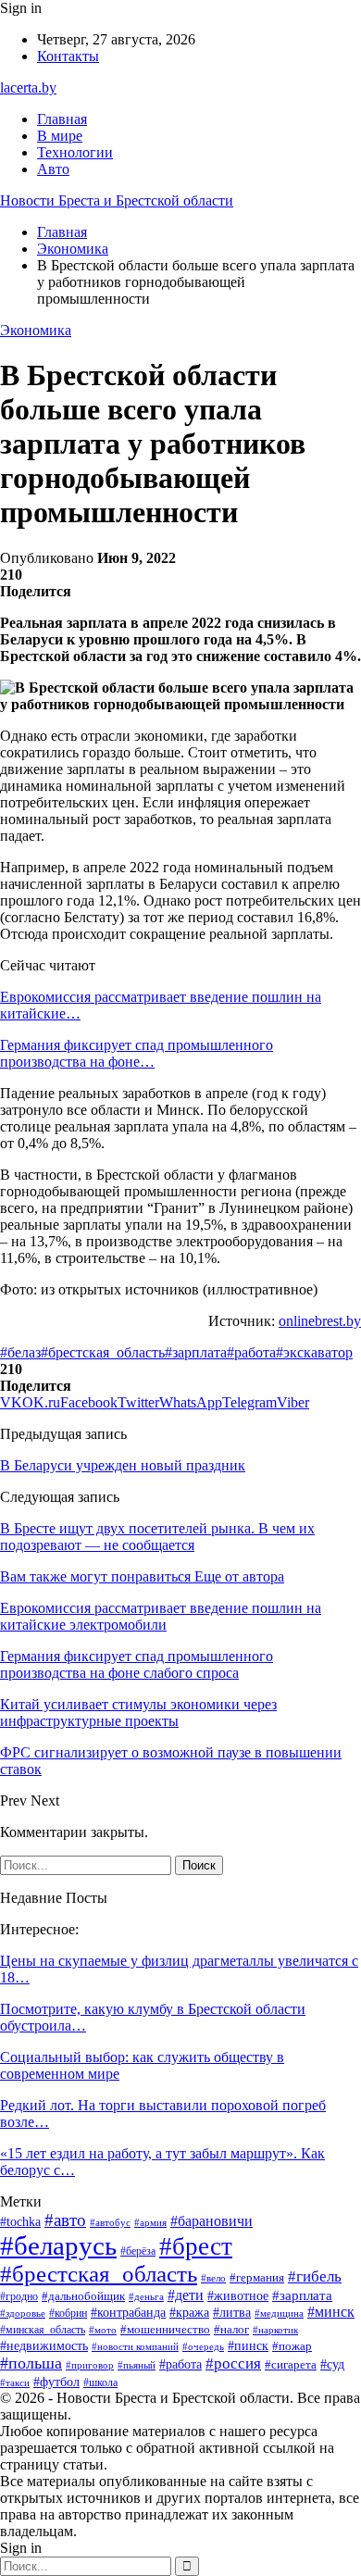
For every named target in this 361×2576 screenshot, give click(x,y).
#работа (251, 1352)
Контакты (68, 56)
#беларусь (58, 2245)
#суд (332, 2364)
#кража (189, 2313)
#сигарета (291, 2365)
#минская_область (43, 2330)
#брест (196, 2246)
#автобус (110, 2222)
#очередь (203, 2347)
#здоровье (23, 2313)
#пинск (248, 2346)
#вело (213, 2278)
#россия (233, 2363)
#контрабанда (128, 2312)
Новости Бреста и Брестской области (117, 200)
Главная (62, 119)
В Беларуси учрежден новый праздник (123, 1465)
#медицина (279, 2313)
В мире (60, 136)
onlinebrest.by (320, 1321)
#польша (31, 2363)
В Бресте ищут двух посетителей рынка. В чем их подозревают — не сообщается (157, 1537)
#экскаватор (314, 1352)
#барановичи (212, 2221)
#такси (15, 2382)
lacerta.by (28, 88)
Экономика (36, 330)
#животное (238, 2295)
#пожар (292, 2346)
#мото (103, 2330)
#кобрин (68, 2313)
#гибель (315, 2276)
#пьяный (137, 2365)
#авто (65, 2220)
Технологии (75, 152)
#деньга (146, 2296)
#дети (186, 2295)
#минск (331, 2312)
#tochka (20, 2222)
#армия (150, 2222)
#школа (100, 2382)
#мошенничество (165, 2329)
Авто (53, 169)
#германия (257, 2277)
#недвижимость (44, 2346)
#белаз (20, 1352)
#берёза (138, 2251)
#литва (232, 2313)
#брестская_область (103, 1352)
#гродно (19, 2297)
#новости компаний (135, 2346)
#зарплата (196, 1352)
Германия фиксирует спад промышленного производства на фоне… (137, 1053)
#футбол (56, 2382)
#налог (231, 2329)
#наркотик (275, 2330)
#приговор (90, 2365)
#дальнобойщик (83, 2296)
